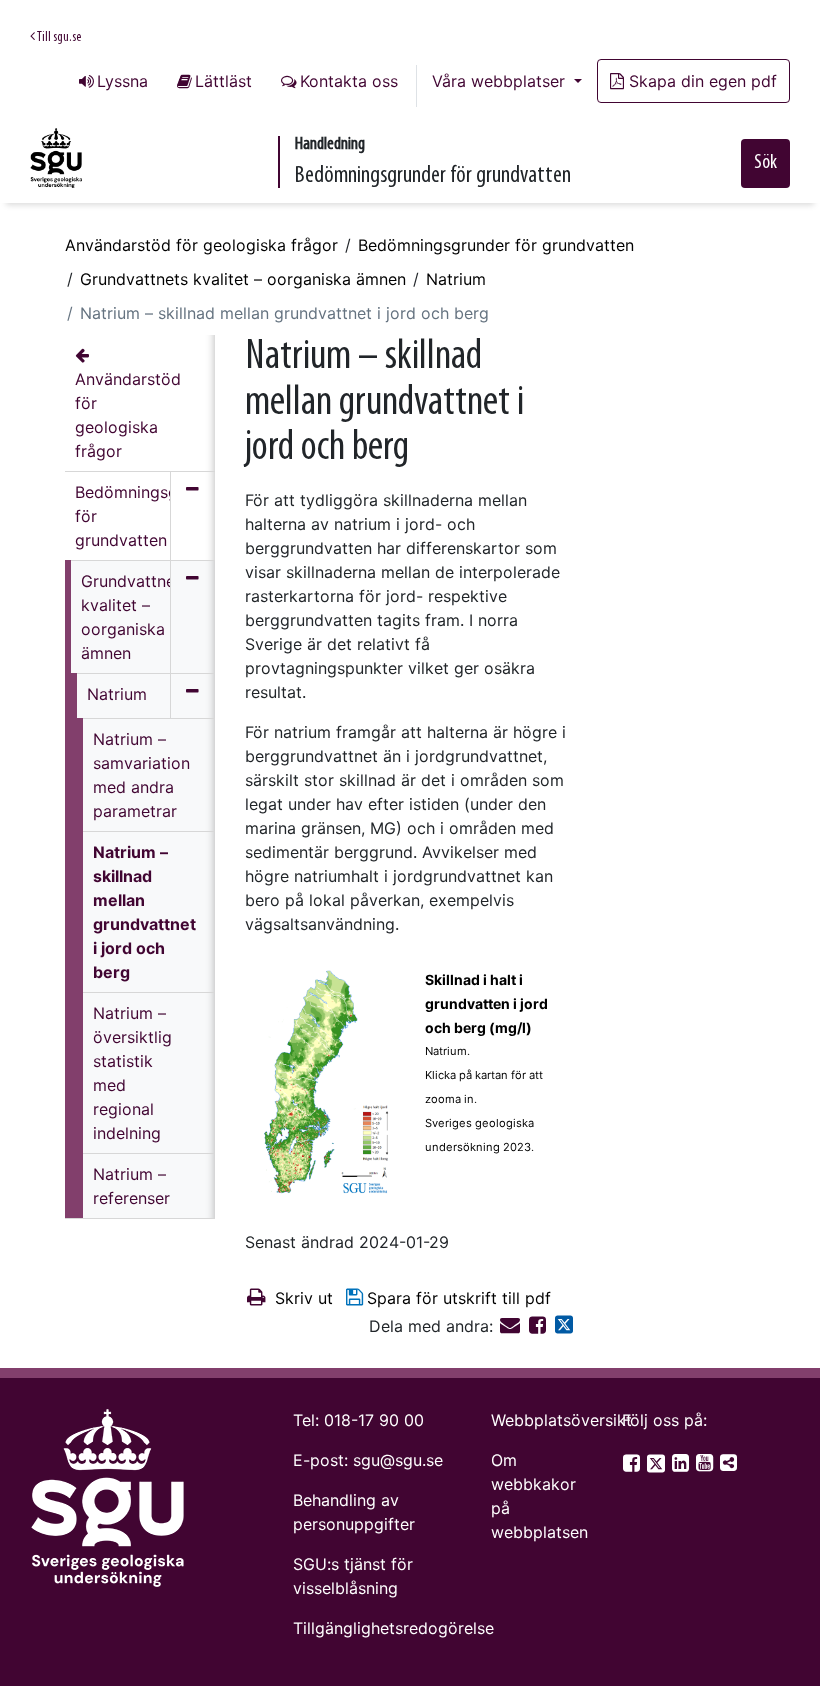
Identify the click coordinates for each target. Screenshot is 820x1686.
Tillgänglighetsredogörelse (393, 1628)
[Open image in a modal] (327, 1083)
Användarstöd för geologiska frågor (201, 245)
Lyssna (122, 81)
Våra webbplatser (501, 81)
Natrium (456, 279)
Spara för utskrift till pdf (459, 1298)
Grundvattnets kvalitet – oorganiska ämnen (243, 279)
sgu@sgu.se (398, 1460)
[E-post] (512, 1326)
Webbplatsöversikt (561, 1420)
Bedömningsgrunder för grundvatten (496, 245)
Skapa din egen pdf (703, 81)
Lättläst (223, 81)
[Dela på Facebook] (540, 1326)
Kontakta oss (349, 81)
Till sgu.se (58, 37)
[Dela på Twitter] (564, 1326)
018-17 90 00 (374, 1420)
